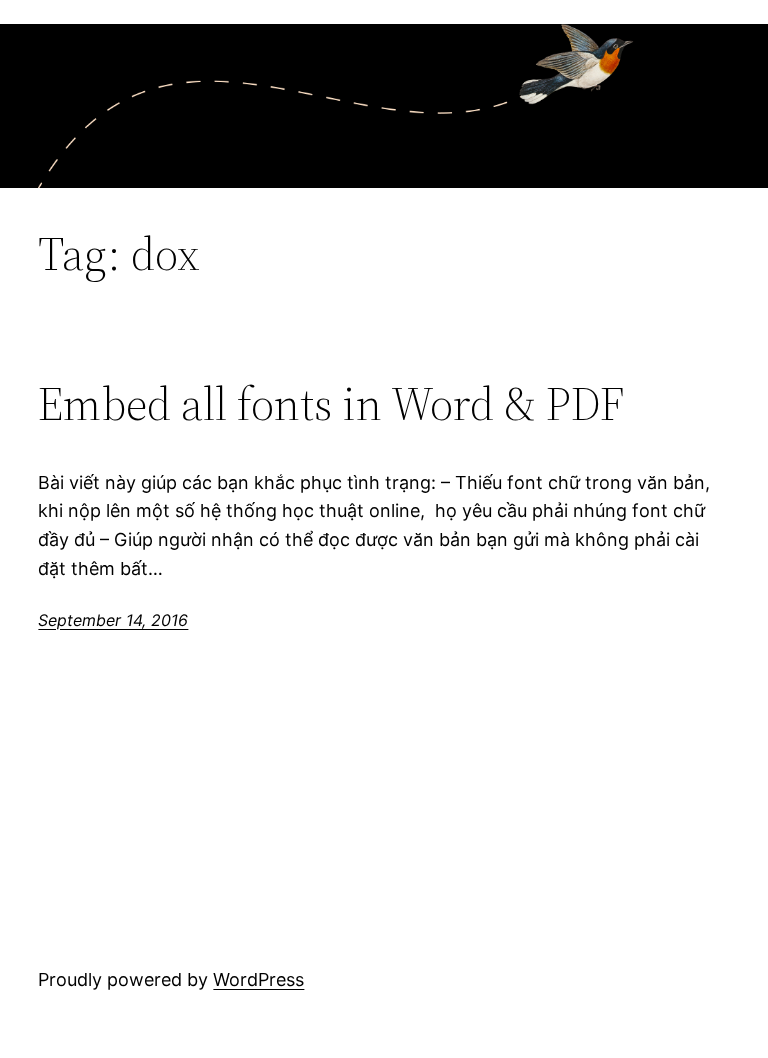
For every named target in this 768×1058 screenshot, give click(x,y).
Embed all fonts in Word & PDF (331, 403)
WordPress (258, 979)
